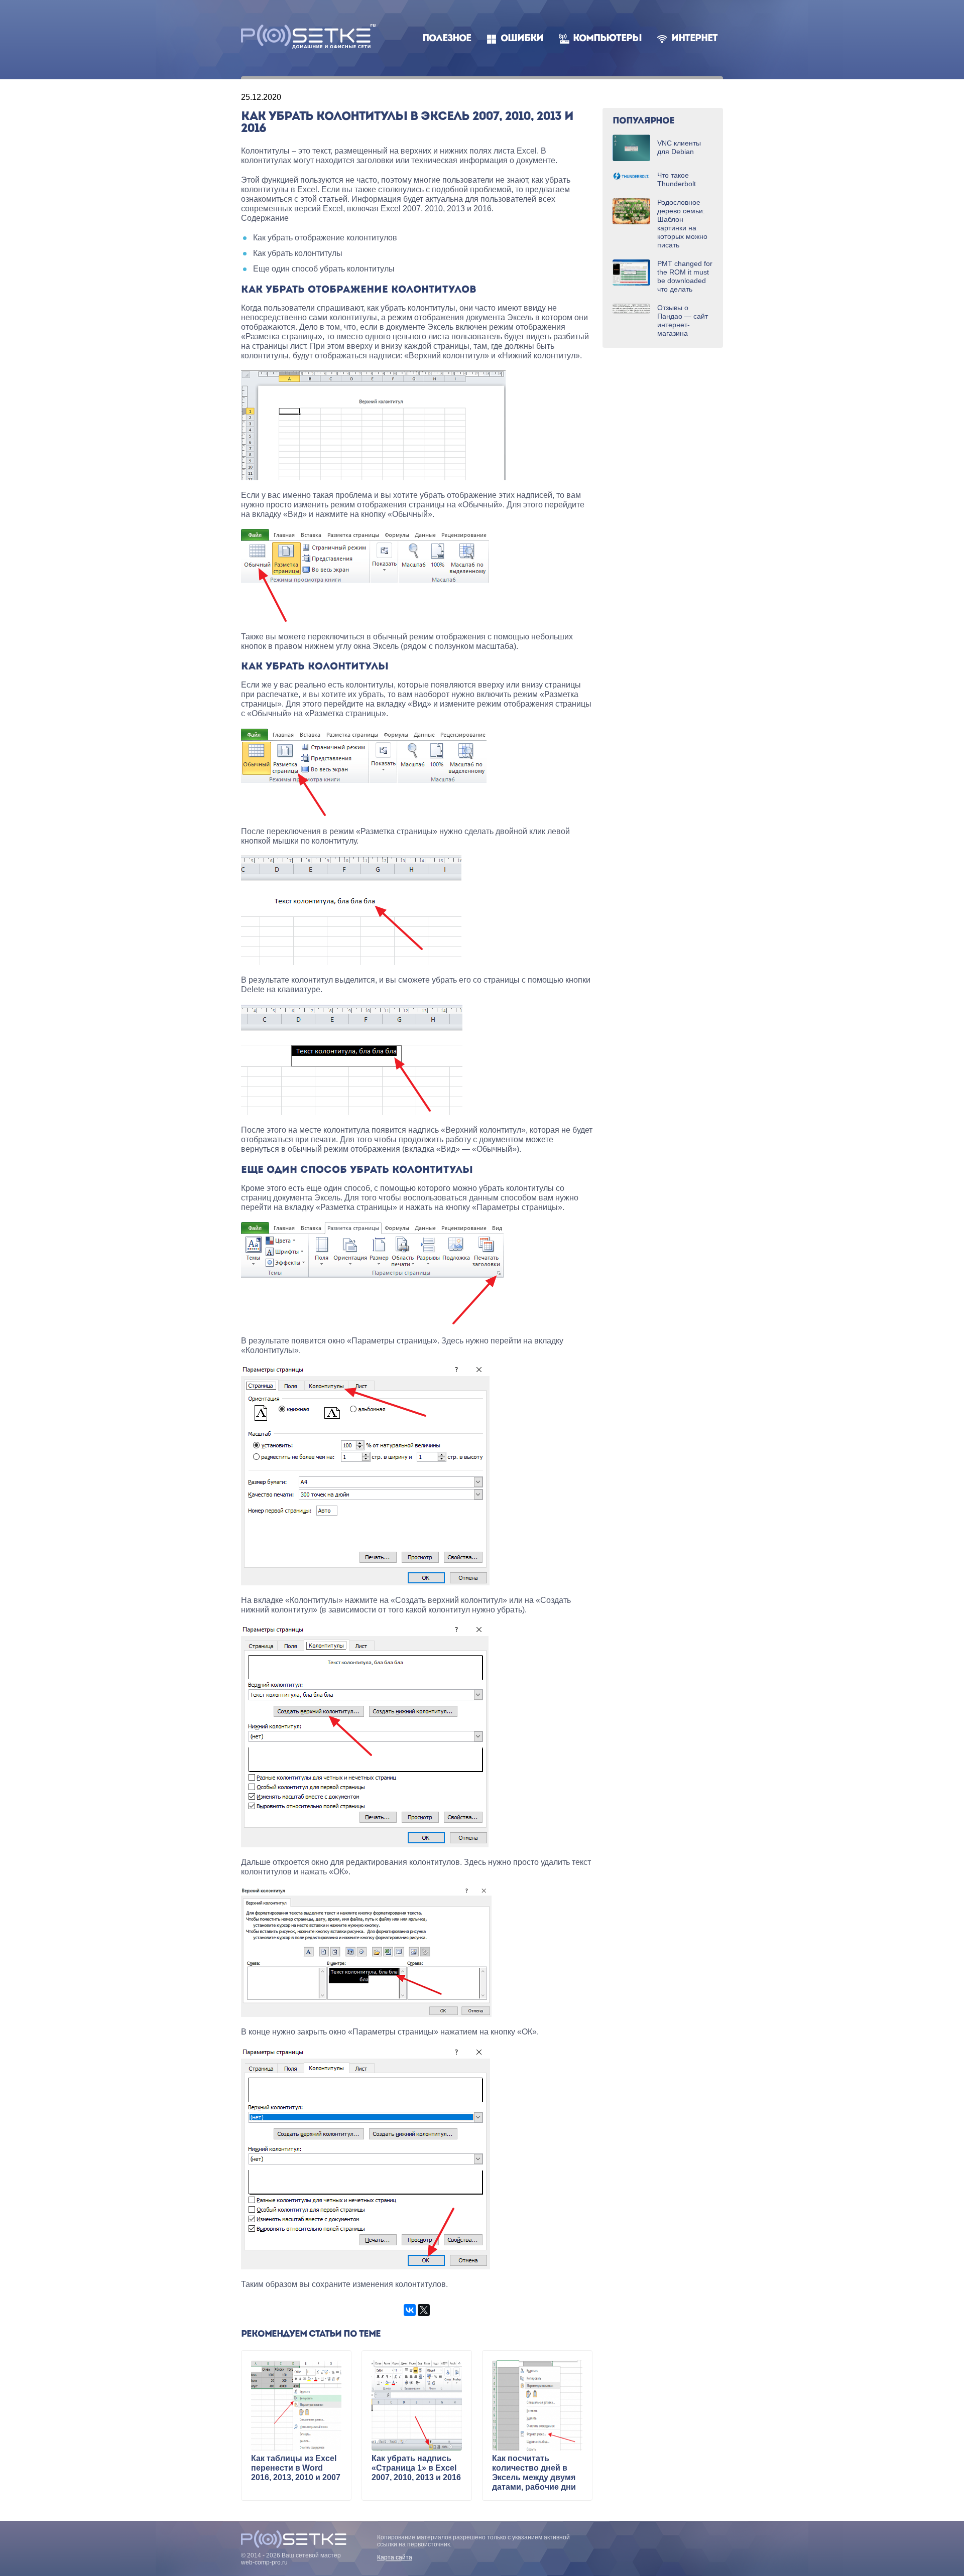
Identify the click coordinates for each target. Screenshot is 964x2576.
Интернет (694, 39)
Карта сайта (395, 2557)
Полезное (447, 39)
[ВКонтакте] (410, 2310)
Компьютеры (607, 39)
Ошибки (522, 39)
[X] (424, 2310)
